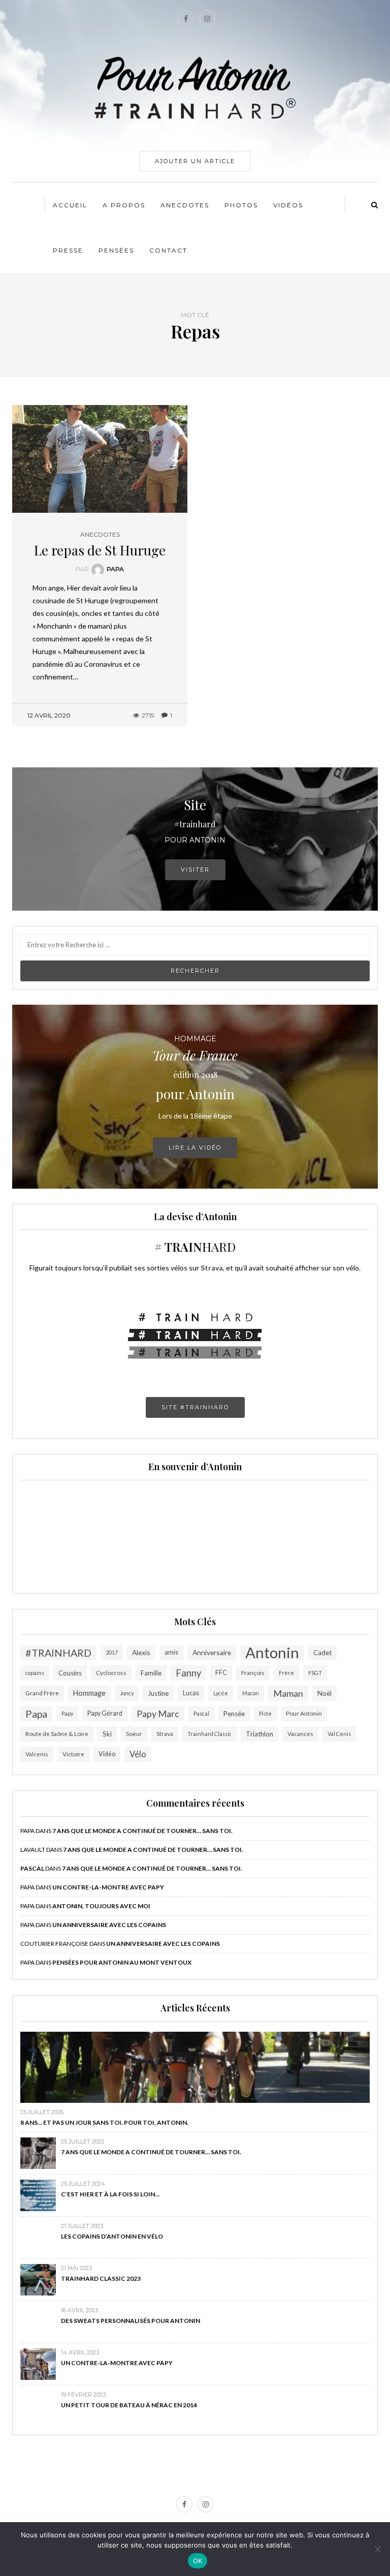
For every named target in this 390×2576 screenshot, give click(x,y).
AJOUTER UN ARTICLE (195, 161)
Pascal (201, 1713)
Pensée (234, 1714)
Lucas (191, 1693)
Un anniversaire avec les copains (109, 1925)
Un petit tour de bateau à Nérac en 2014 (129, 2405)
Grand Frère (42, 1693)
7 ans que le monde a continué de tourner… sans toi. (142, 1831)
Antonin (272, 1653)
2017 (112, 1652)
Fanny (188, 1673)
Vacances (300, 1734)
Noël (324, 1693)
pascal (32, 1868)
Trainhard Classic (209, 1734)
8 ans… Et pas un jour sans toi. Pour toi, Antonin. (104, 2122)
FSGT (315, 1673)
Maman (288, 1693)
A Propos (124, 205)
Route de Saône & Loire (57, 1734)
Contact (168, 250)
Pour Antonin (304, 1713)
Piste (265, 1713)
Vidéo (107, 1754)
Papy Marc (158, 1714)
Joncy (127, 1693)
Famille (151, 1673)
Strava (165, 1734)
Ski (107, 1734)
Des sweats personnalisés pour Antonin (131, 2321)
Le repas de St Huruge (100, 550)
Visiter (195, 870)
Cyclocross (111, 1673)
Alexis (141, 1652)
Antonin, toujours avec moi (101, 1906)
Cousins (70, 1673)
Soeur (134, 1734)
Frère (286, 1673)
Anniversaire (212, 1652)
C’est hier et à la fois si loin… (110, 2194)
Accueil (70, 205)
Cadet (322, 1653)
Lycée (221, 1693)
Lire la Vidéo (195, 1147)
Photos (241, 205)
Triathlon (259, 1734)
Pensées (116, 250)
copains (35, 1673)
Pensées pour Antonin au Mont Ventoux (122, 1962)
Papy (67, 1713)
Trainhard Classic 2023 (101, 2278)
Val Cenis (339, 1734)
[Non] (377, 2549)
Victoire (73, 1754)
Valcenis (37, 1754)
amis (171, 1652)
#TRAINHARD (58, 1653)
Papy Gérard (105, 1713)
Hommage (89, 1693)
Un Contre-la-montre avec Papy (108, 1887)
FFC (221, 1673)
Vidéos (288, 205)
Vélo (138, 1754)
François (253, 1673)
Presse (68, 250)
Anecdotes (185, 205)
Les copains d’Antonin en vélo (112, 2236)
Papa (115, 569)
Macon (251, 1693)
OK (198, 2561)
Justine (158, 1693)
